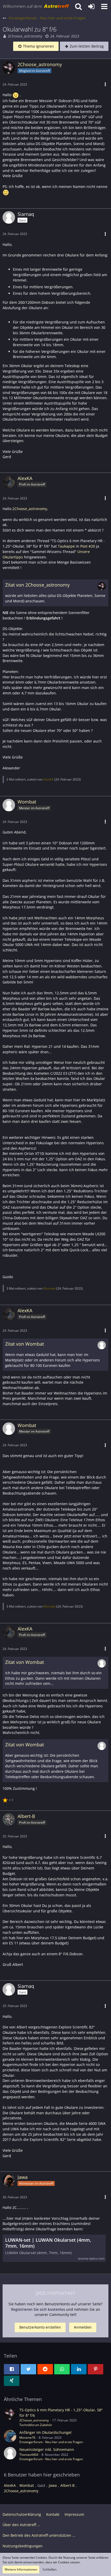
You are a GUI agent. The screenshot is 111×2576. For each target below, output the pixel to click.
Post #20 (88, 546)
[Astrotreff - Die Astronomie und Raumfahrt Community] (36, 6)
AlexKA (48, 779)
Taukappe (66, 546)
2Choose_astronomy (25, 36)
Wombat (49, 1288)
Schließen (50, 2569)
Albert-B (68, 2485)
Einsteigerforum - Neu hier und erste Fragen (51, 2442)
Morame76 (27, 2438)
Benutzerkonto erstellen (40, 2327)
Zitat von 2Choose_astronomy (37, 585)
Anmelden (83, 2327)
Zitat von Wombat (25, 1344)
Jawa (53, 2485)
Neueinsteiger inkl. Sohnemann (47, 2449)
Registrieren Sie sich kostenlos (38, 2309)
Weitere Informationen (21, 2569)
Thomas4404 (29, 2455)
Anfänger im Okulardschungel (45, 2432)
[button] (104, 6)
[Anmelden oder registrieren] (91, 6)
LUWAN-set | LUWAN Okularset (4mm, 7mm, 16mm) (48, 2243)
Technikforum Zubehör (36, 2425)
